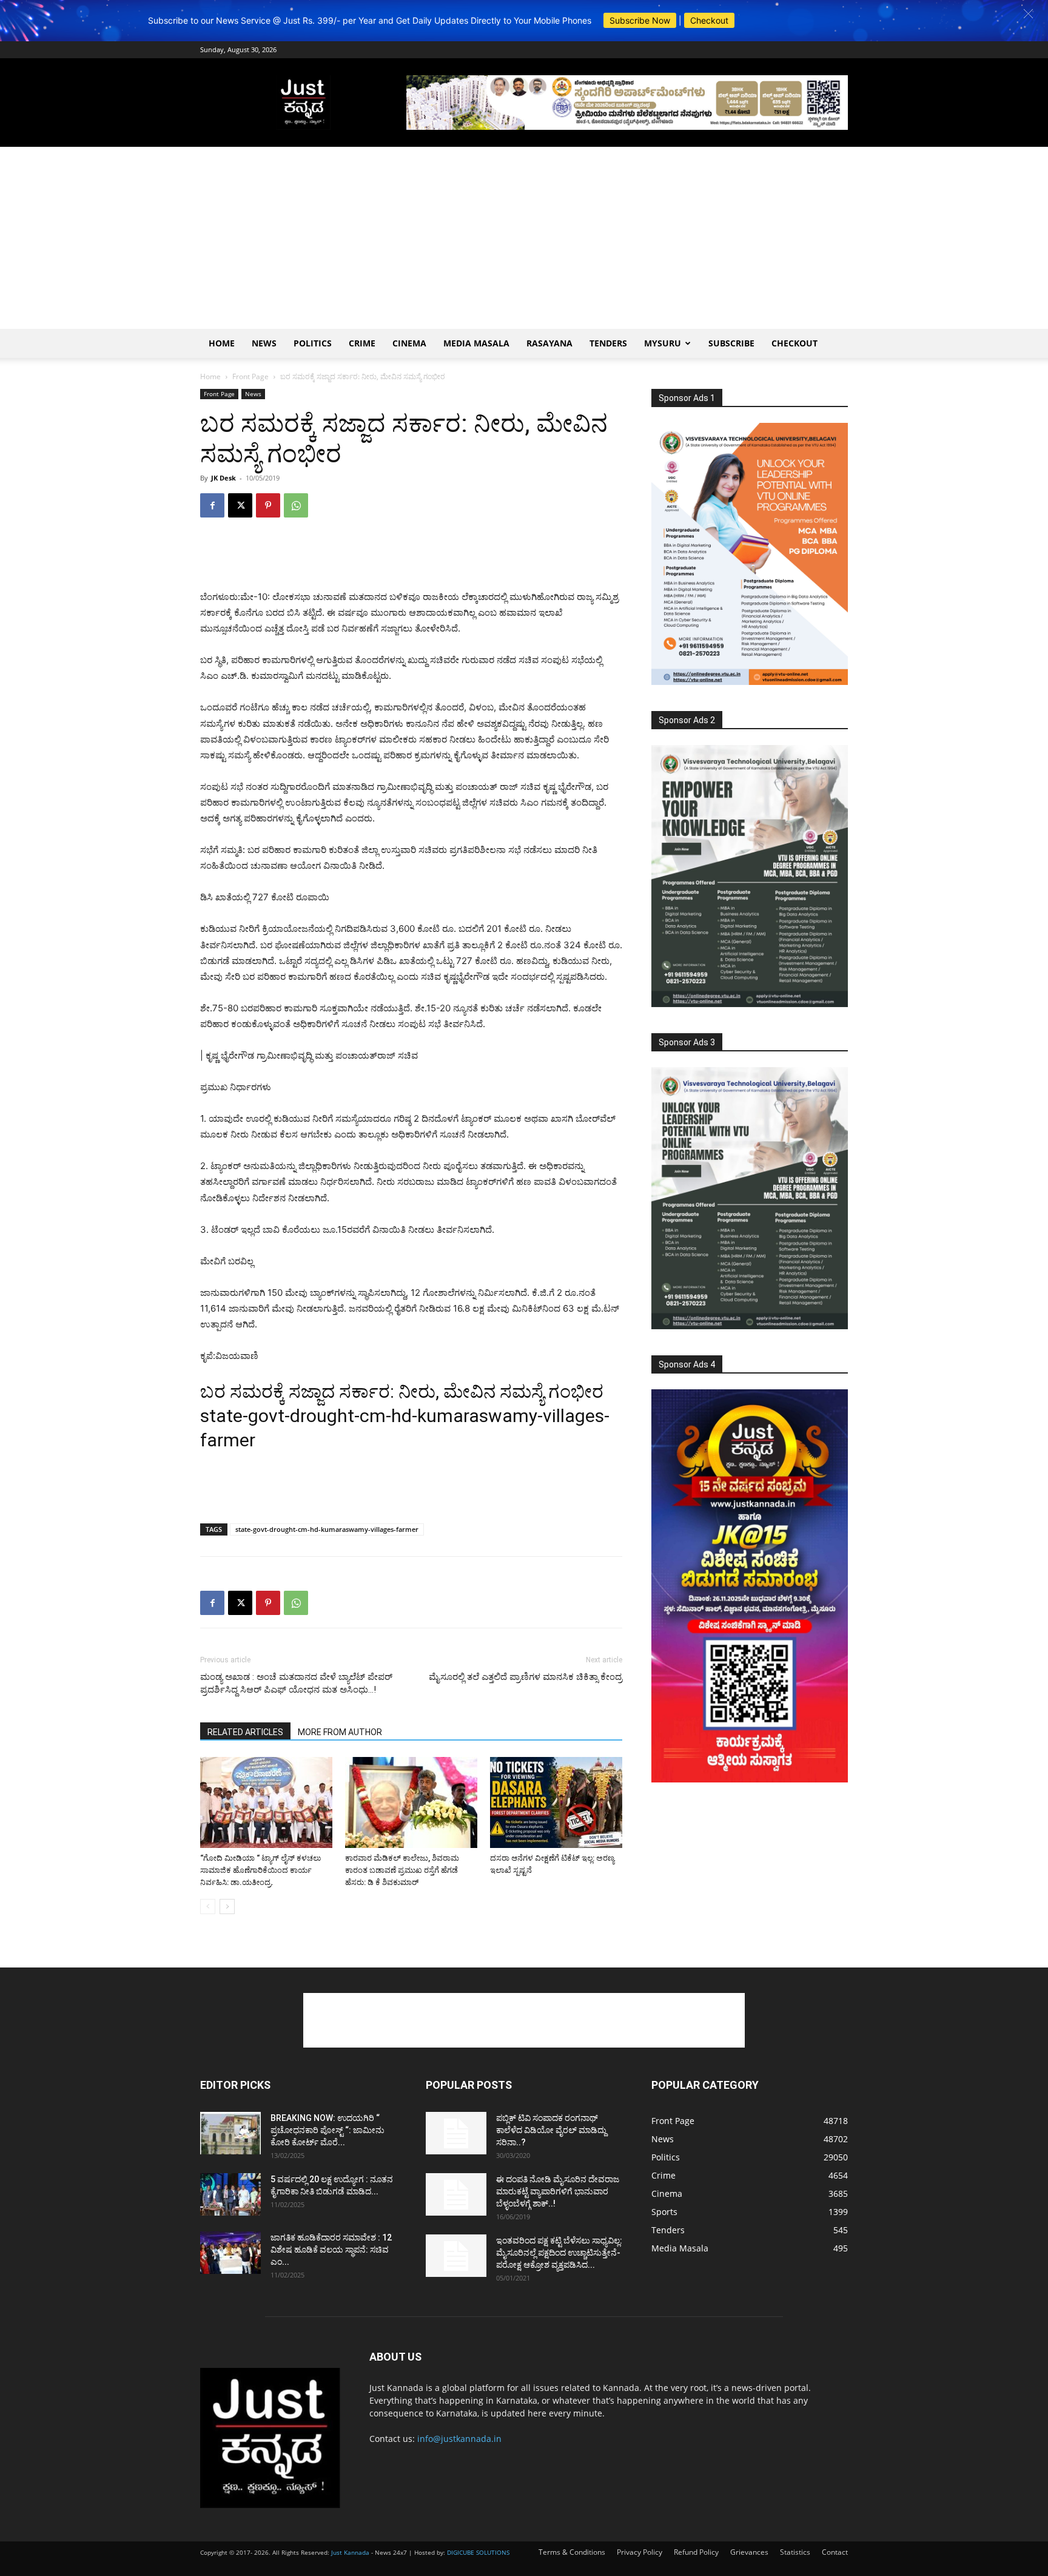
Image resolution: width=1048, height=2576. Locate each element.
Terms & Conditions (572, 2552)
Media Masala (476, 343)
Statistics (795, 2552)
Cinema (409, 343)
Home (222, 343)
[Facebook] (212, 505)
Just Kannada (350, 2552)
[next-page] (227, 1907)
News (264, 343)
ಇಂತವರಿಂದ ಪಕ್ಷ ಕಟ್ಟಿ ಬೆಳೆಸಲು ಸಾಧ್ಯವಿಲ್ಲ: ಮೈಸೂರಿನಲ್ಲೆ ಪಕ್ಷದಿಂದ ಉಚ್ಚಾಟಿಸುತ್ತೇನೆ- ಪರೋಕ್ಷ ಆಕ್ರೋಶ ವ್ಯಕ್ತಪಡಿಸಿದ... (559, 2253)
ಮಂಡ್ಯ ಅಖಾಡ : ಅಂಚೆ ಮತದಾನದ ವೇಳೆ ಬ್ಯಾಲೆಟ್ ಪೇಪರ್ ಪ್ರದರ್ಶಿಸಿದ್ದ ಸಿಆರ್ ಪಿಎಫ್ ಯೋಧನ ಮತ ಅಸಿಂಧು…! (296, 1683)
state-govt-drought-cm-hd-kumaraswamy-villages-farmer (327, 1529)
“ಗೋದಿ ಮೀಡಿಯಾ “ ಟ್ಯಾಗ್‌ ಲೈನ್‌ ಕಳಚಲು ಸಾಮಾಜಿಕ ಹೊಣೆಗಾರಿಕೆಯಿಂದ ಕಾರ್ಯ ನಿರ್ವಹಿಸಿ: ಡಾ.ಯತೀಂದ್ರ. (260, 1870)
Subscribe (731, 343)
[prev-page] (208, 1907)
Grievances (749, 2552)
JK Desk (223, 478)
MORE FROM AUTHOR (340, 1732)
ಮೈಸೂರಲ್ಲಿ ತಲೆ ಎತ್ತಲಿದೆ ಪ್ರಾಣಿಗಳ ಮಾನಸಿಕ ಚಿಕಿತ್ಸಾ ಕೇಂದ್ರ (526, 1677)
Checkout (709, 20)
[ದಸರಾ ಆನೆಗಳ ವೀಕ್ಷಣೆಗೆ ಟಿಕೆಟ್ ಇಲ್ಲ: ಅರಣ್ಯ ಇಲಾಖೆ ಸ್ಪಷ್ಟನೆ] (556, 1802)
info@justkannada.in (459, 2439)
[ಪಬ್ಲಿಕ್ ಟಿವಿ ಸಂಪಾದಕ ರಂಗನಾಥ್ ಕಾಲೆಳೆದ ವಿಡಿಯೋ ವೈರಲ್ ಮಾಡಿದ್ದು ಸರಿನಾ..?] (456, 2133)
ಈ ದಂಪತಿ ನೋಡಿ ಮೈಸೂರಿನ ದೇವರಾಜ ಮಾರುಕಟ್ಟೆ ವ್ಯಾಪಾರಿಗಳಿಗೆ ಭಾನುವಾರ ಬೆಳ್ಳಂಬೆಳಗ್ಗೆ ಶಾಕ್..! (558, 2191)
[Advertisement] (524, 238)
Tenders (608, 343)
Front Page (250, 376)
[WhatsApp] (296, 505)
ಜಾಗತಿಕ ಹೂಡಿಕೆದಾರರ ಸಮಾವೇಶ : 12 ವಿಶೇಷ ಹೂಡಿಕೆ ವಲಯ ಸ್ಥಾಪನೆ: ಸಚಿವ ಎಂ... (331, 2250)
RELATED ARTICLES (245, 1732)
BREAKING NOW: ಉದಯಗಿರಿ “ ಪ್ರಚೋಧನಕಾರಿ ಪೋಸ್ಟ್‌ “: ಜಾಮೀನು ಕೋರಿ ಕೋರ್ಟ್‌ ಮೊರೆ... (327, 2130)
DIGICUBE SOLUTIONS (478, 2552)
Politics (313, 343)
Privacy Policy (640, 2552)
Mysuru (663, 343)
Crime (362, 343)
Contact (835, 2552)
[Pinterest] (268, 505)
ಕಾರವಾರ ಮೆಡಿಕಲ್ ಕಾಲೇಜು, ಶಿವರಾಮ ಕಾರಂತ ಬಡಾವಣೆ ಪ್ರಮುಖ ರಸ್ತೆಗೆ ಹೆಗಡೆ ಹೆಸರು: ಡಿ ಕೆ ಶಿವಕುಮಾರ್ (402, 1870)
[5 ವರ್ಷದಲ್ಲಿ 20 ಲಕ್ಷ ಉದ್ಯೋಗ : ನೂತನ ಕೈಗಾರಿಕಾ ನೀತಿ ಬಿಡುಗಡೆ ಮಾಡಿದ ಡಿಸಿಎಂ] (230, 2194)
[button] (1028, 14)
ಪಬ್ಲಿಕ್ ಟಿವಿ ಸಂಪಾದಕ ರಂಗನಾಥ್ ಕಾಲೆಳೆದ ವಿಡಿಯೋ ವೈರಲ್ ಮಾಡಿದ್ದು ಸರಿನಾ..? (551, 2130)
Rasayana (549, 343)
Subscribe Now (640, 20)
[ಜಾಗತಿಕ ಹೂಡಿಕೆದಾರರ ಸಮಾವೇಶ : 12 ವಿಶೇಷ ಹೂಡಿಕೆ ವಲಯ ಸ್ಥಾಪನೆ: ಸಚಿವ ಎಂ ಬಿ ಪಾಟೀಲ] (230, 2253)
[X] (240, 505)
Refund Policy (696, 2552)
